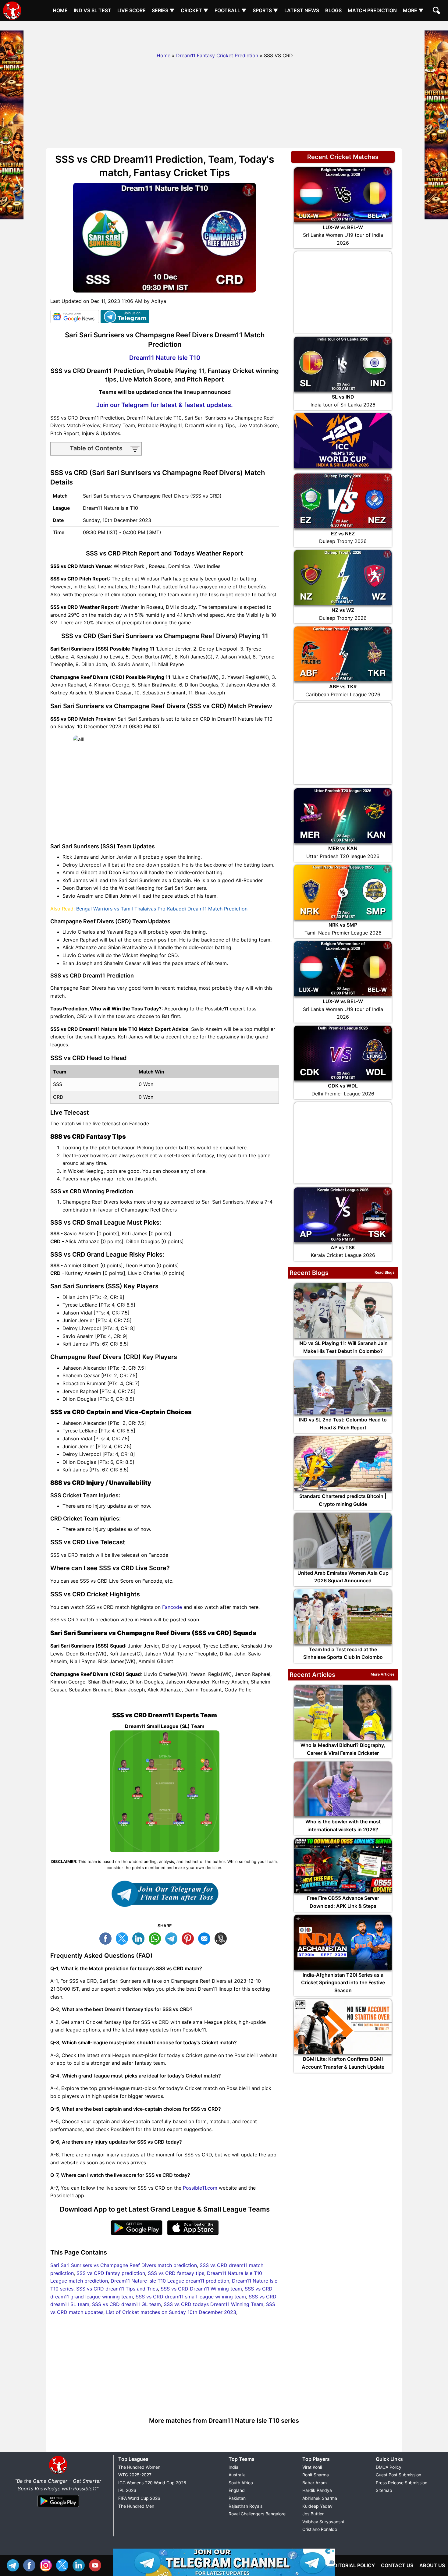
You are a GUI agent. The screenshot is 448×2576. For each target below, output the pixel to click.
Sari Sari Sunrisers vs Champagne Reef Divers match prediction (124, 2265)
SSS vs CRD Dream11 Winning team (201, 2289)
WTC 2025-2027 (135, 2475)
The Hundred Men (136, 2506)
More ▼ (413, 10)
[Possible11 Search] (437, 11)
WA (156, 1938)
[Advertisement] (224, 35)
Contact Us (397, 2565)
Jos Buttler (313, 2514)
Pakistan (237, 2498)
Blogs (333, 10)
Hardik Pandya (317, 2490)
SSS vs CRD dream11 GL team (126, 2304)
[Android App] (58, 2507)
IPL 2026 (127, 2490)
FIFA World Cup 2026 (139, 2498)
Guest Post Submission (398, 2475)
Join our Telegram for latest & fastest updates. (165, 405)
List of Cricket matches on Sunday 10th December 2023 (171, 2312)
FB (107, 1938)
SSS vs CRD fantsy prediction (111, 2273)
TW (123, 1938)
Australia (237, 2475)
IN (80, 2565)
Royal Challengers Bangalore (257, 2514)
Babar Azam (315, 2483)
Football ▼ (231, 10)
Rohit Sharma (316, 2475)
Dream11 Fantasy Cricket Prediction (217, 55)
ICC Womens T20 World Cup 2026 (152, 2483)
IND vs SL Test (92, 10)
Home (60, 10)
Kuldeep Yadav (317, 2506)
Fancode (172, 1607)
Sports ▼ (265, 10)
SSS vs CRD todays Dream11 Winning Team (213, 2304)
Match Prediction (372, 10)
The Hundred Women (139, 2467)
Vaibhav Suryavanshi (323, 2522)
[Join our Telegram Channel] (165, 1894)
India (233, 2467)
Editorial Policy (353, 2565)
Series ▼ (163, 10)
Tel (14, 2565)
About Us (432, 2565)
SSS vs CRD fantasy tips (176, 2273)
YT (97, 2565)
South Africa (241, 2483)
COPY (222, 1938)
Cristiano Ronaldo (320, 2529)
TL (173, 1938)
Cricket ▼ (195, 10)
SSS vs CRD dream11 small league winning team (191, 2297)
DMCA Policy (389, 2467)
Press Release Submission (402, 2483)
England (237, 2490)
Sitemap (384, 2490)
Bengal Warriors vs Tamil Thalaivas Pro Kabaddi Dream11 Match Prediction (162, 909)
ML (206, 1938)
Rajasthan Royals (245, 2506)
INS (47, 2565)
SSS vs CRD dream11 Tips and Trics (117, 2289)
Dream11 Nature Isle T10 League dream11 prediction (170, 2281)
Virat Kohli (312, 2467)
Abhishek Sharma (320, 2498)
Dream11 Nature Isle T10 (165, 358)
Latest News (302, 10)
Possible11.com (200, 2188)
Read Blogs (385, 1272)
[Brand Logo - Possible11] (58, 2473)
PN (189, 1938)
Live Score (132, 10)
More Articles (383, 1674)
